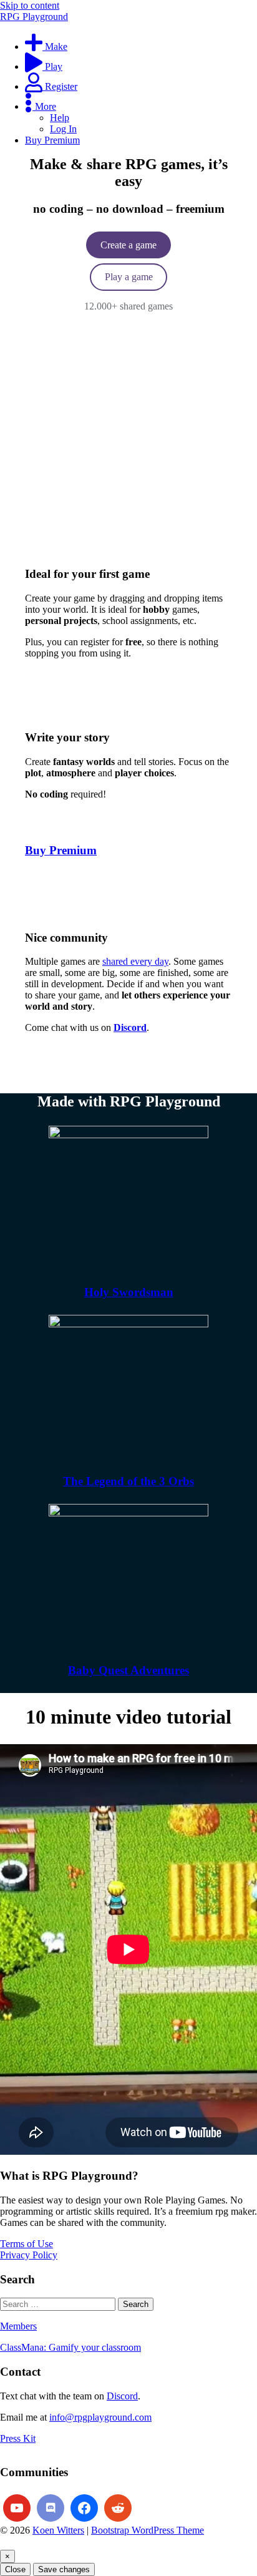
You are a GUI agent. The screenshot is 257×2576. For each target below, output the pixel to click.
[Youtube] (17, 2508)
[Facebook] (84, 2508)
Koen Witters (58, 2530)
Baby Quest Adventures (128, 1670)
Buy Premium (61, 850)
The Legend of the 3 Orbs (128, 1481)
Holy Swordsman (129, 1292)
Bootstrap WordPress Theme (148, 2530)
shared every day (135, 961)
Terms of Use (27, 2244)
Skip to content (30, 5)
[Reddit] (118, 2508)
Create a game (128, 245)
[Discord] (51, 2508)
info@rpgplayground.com (100, 2417)
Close (15, 2569)
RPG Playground (34, 17)
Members (18, 2326)
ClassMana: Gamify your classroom (70, 2347)
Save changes (64, 2569)
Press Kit (18, 2438)
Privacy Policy (29, 2255)
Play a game (129, 277)
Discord (122, 2396)
